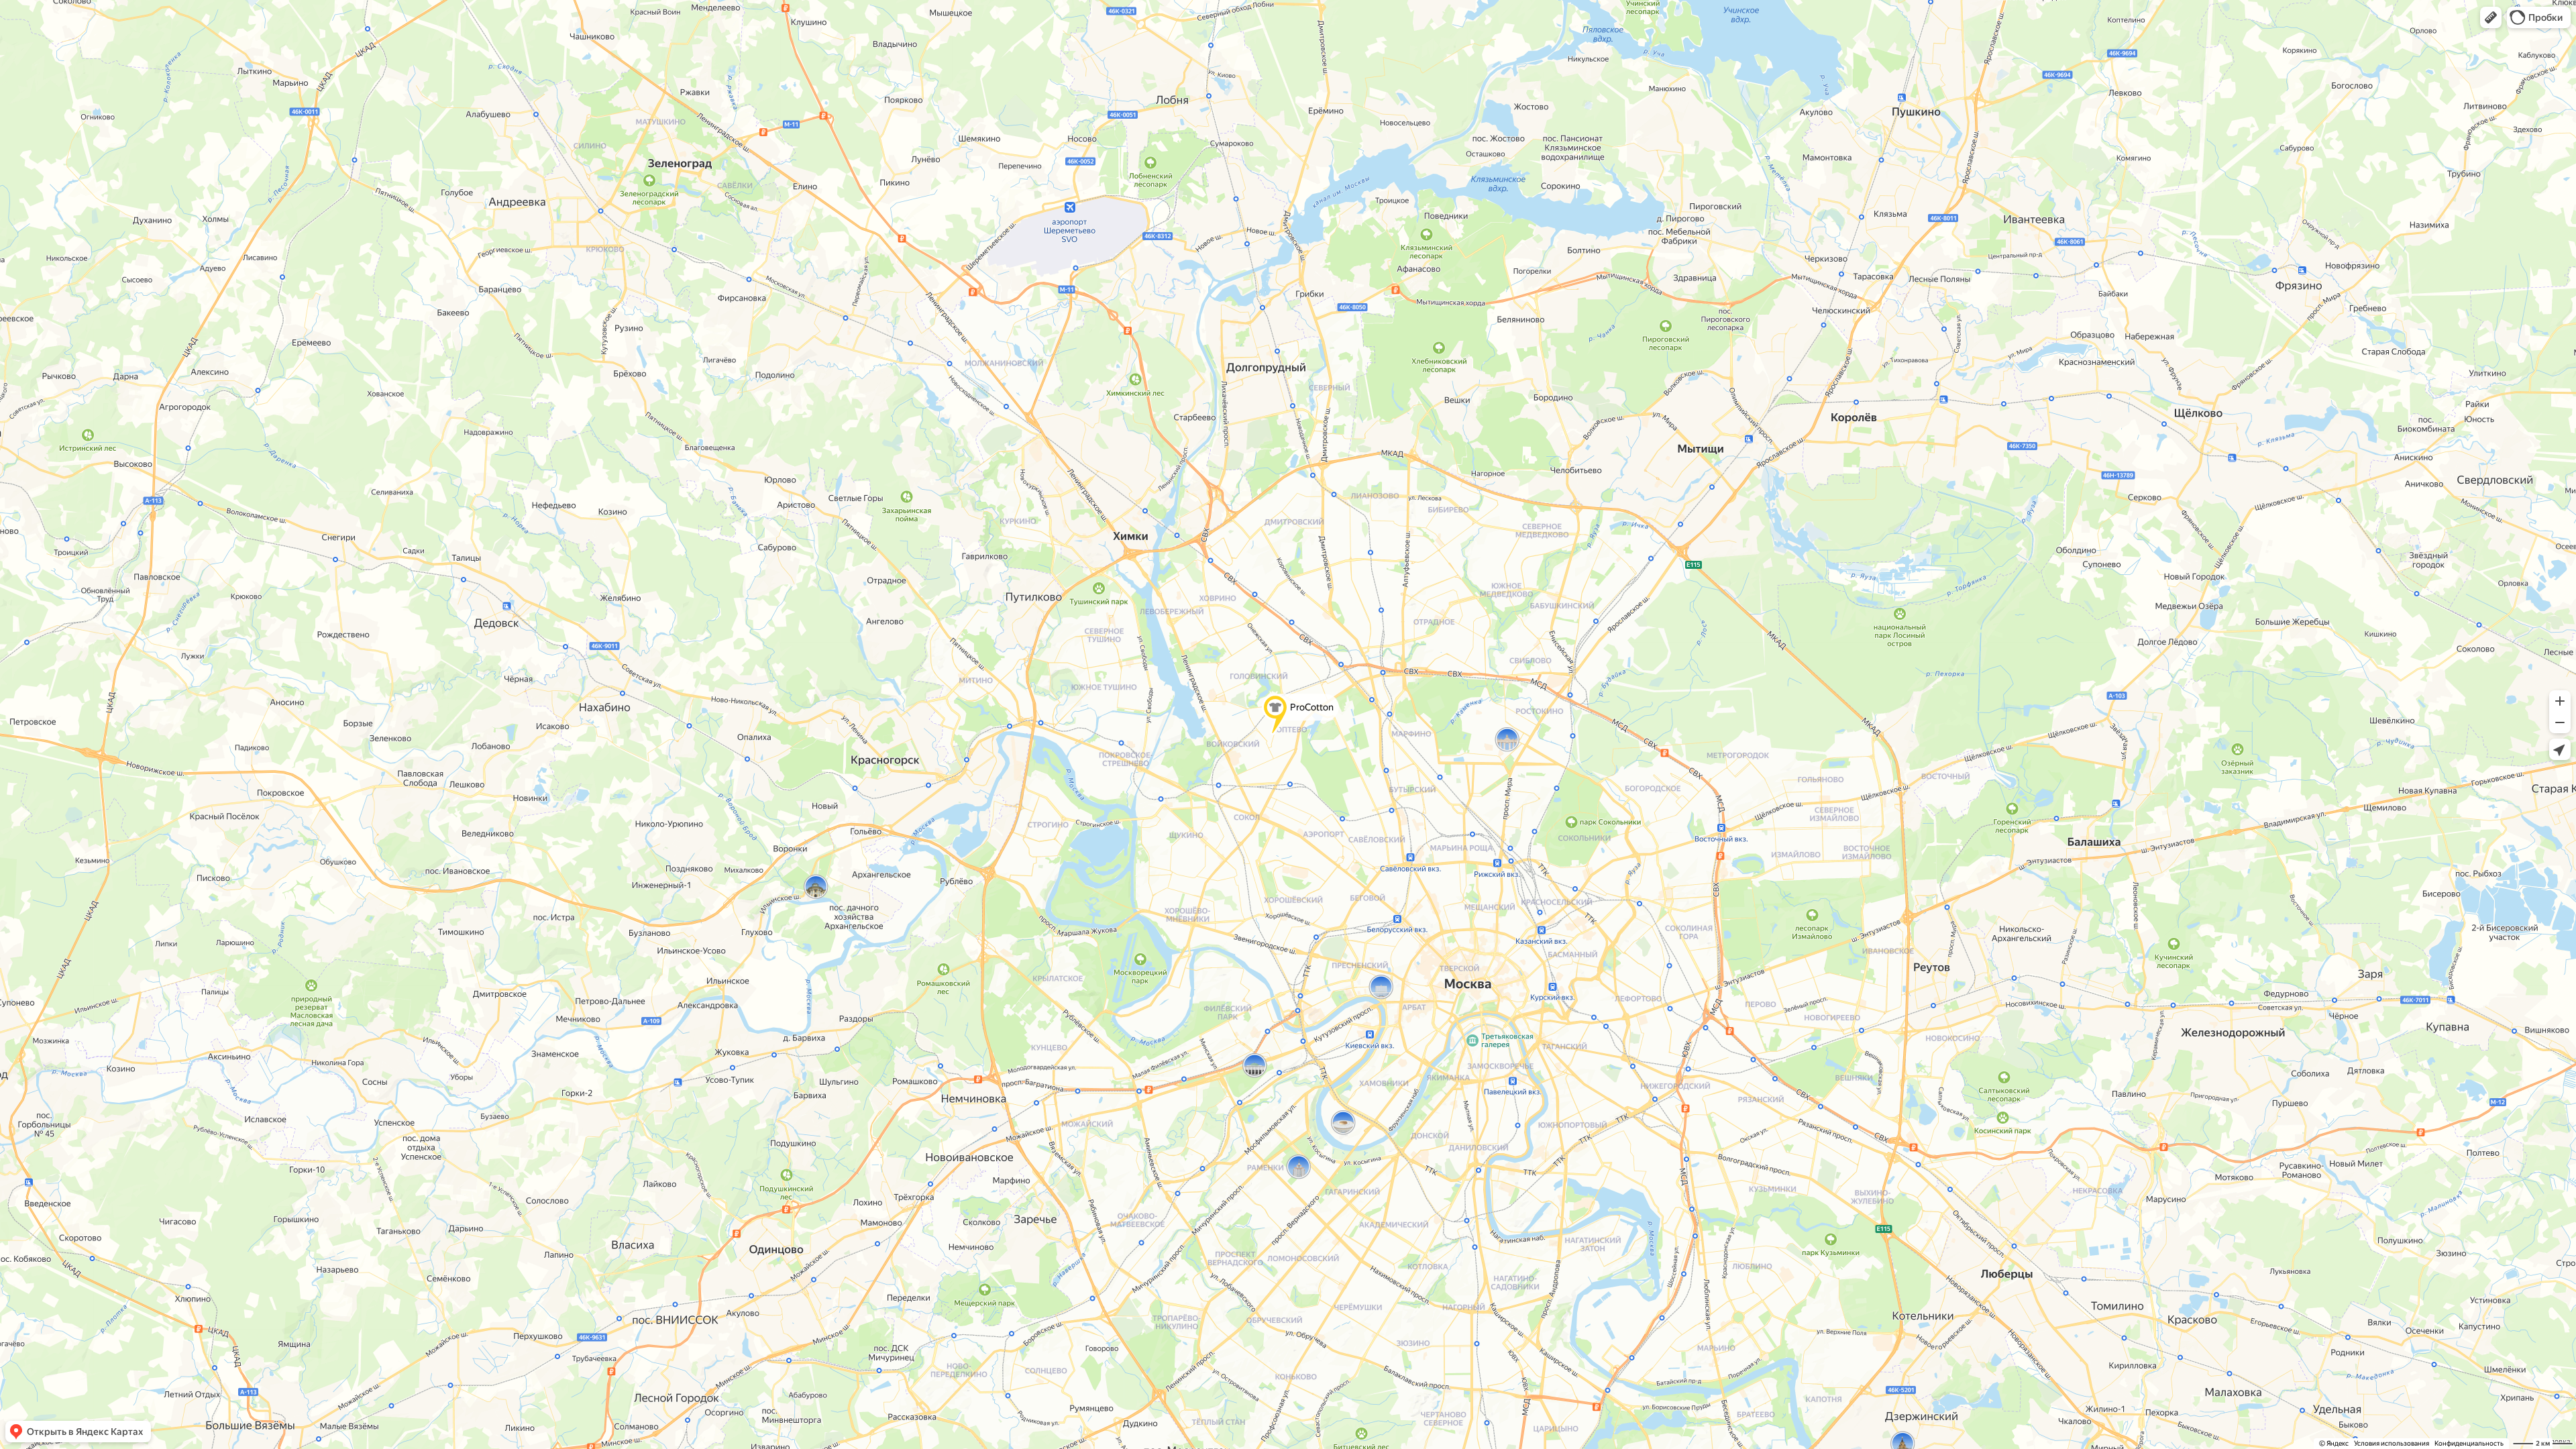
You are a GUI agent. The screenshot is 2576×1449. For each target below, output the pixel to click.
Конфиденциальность (2469, 1443)
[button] (2491, 17)
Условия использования (2392, 1443)
